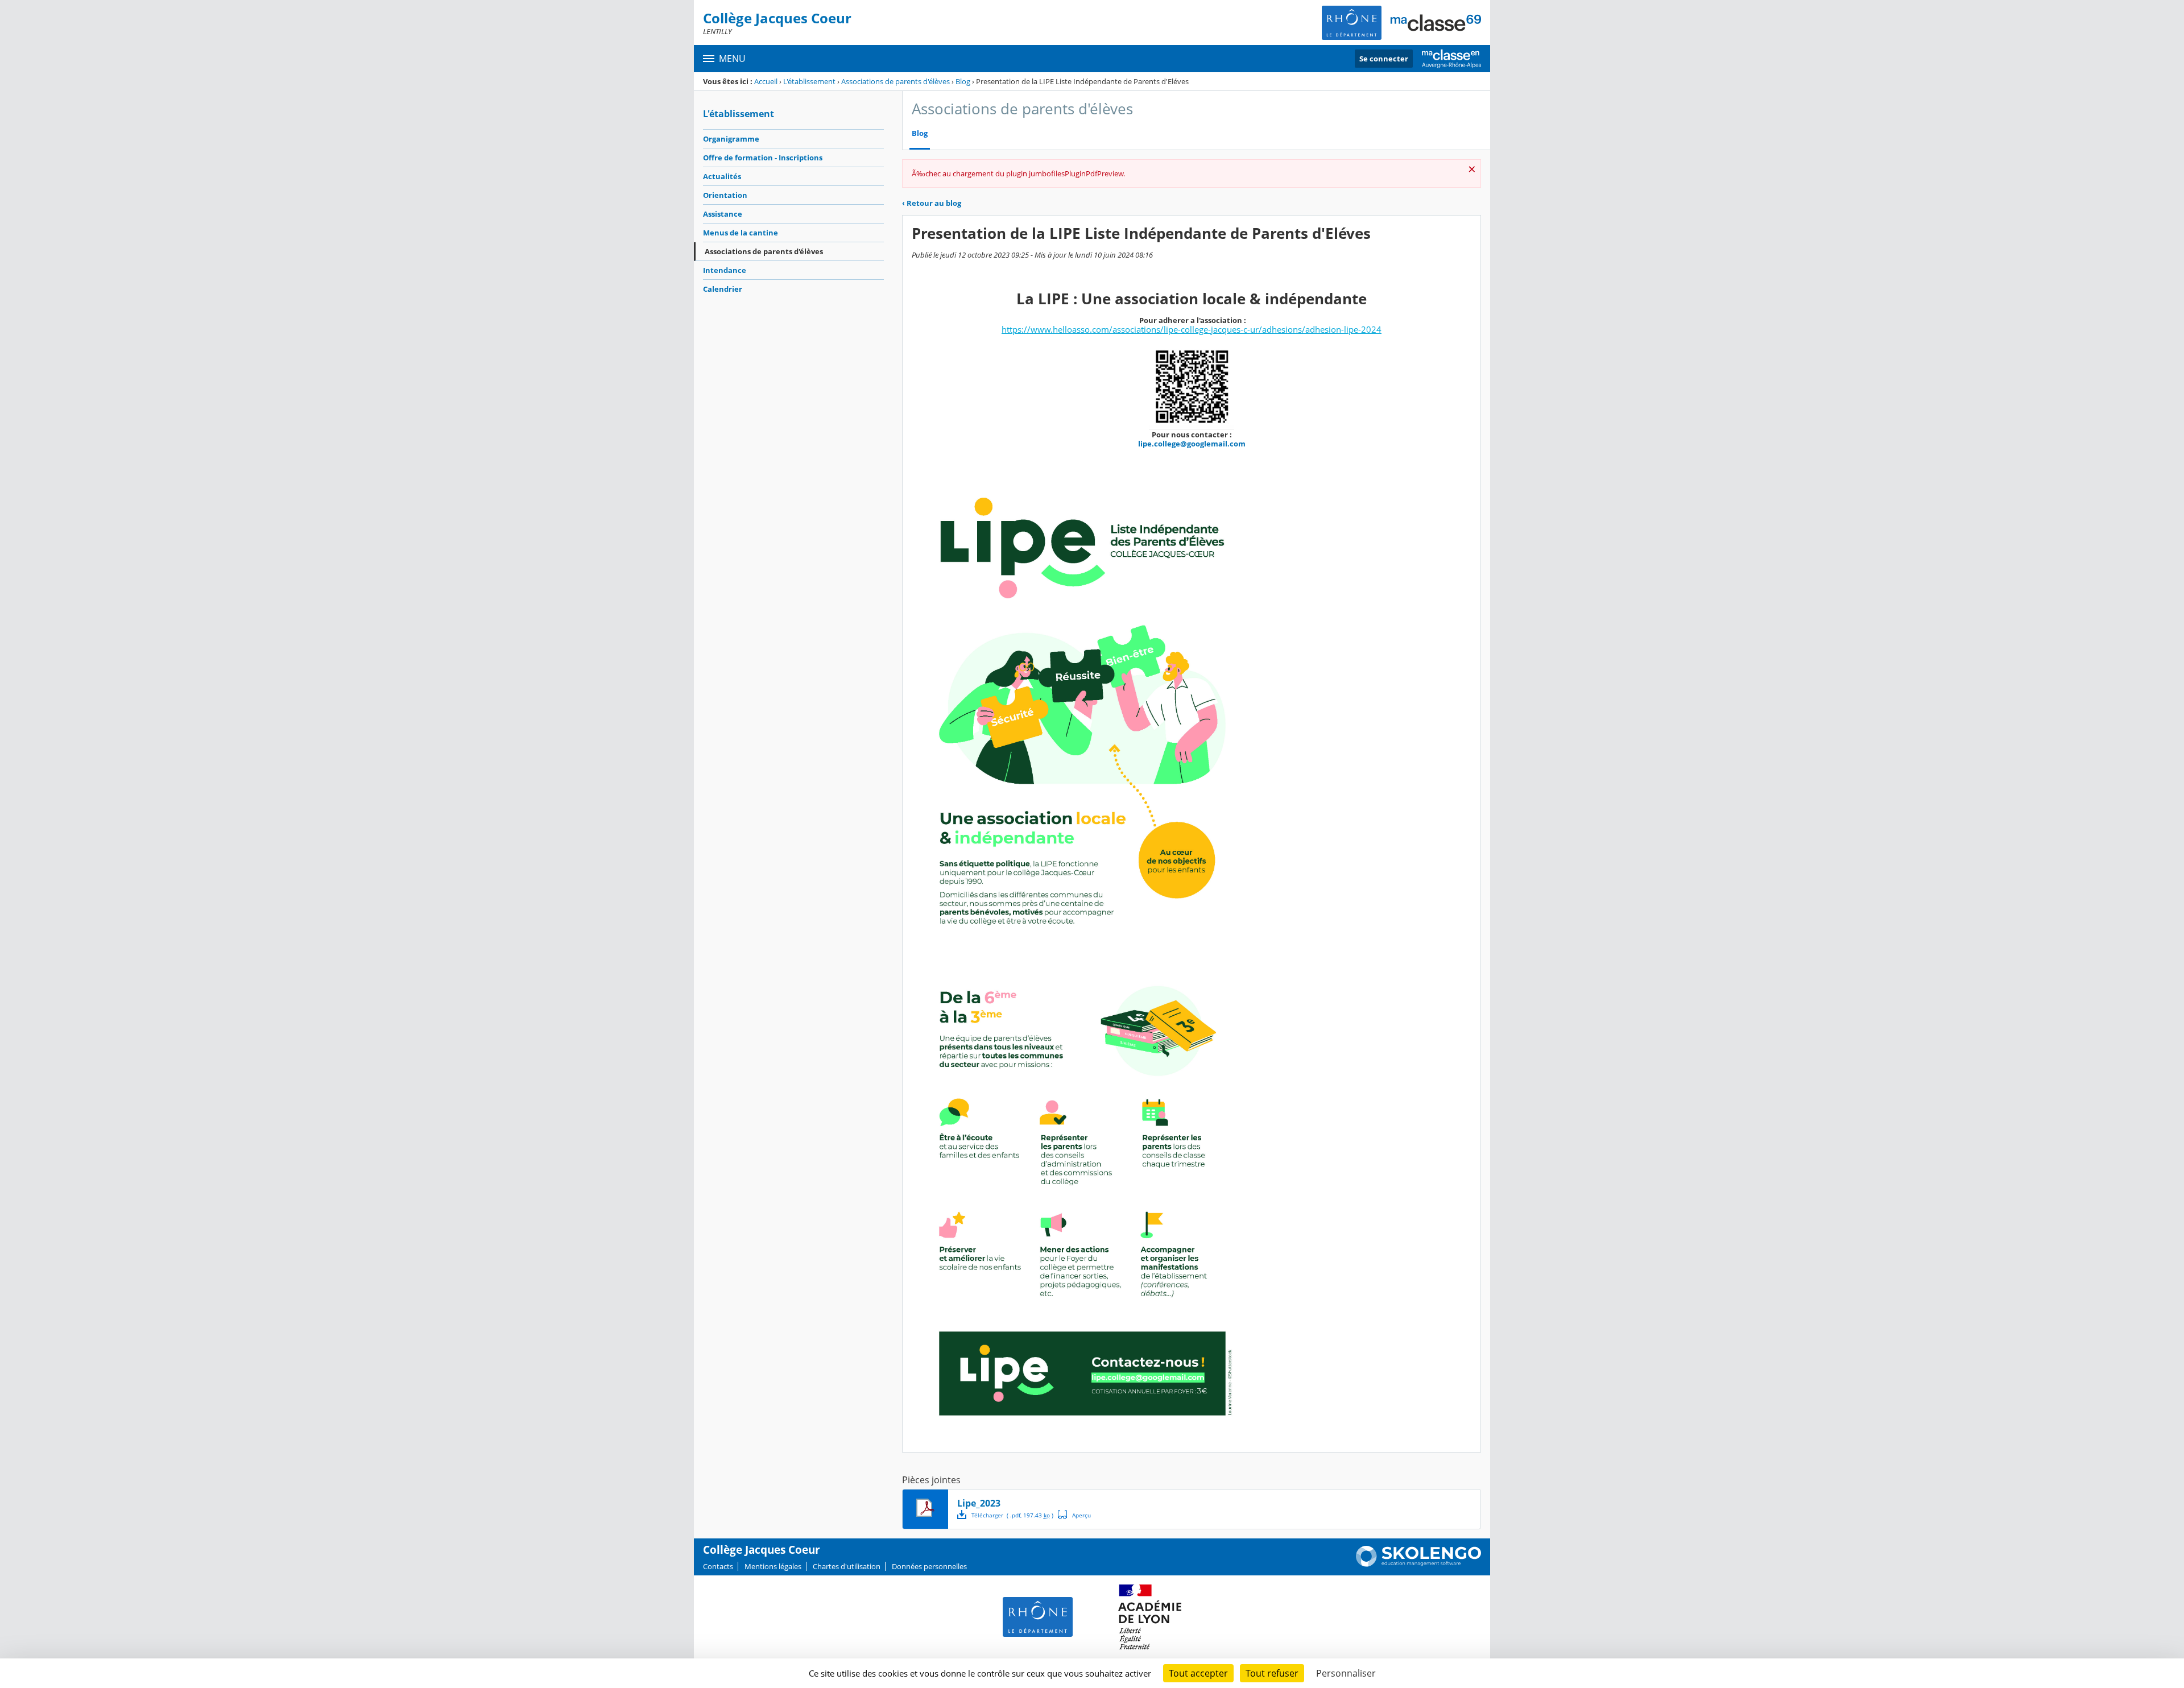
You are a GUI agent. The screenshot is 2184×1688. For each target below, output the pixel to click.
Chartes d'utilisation (847, 1566)
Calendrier (723, 289)
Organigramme (731, 139)
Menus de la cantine (741, 233)
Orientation (725, 195)
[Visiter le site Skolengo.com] (1418, 1564)
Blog (963, 81)
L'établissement (809, 81)
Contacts (718, 1566)
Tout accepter (1198, 1673)
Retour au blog (932, 203)
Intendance (725, 270)
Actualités (722, 176)
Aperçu (1074, 1515)
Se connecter (1384, 59)
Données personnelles (929, 1566)
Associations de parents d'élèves (895, 81)
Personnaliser (1346, 1673)
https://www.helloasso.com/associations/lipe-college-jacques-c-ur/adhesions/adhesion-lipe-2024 (1192, 329)
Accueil (766, 81)
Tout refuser (1272, 1673)
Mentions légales (773, 1566)
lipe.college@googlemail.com (1192, 444)
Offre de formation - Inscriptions (763, 158)
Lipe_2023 (979, 1503)
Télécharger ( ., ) (1012, 1515)
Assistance (723, 214)
